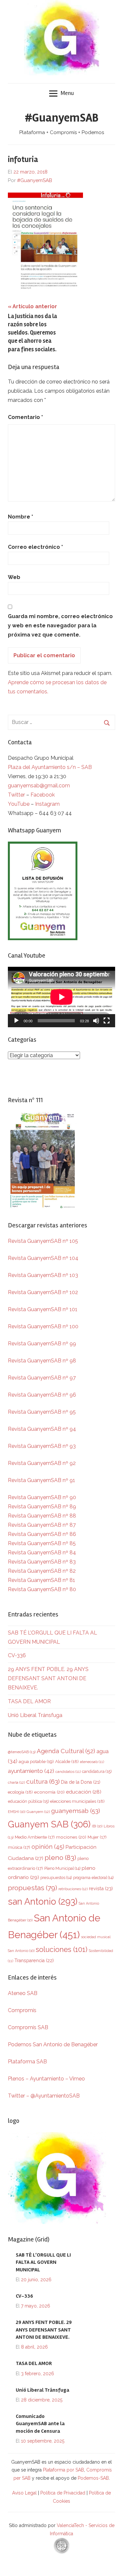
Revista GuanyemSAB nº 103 (43, 1275)
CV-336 (17, 1655)
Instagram (47, 804)
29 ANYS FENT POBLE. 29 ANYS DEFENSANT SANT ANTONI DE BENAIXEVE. (48, 1678)
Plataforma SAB (27, 2062)
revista (101, 1888)
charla (16, 1782)
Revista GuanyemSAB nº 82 (42, 1571)
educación (84, 1792)
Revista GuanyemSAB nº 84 (42, 1553)
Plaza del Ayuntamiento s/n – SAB (50, 767)
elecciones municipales (77, 1801)
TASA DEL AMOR (29, 1701)
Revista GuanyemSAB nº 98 (42, 1361)
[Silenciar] (96, 1021)
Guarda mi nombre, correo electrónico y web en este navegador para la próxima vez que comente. (60, 626)
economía (49, 1792)
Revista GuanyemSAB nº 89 (42, 1507)
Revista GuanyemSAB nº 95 (42, 1412)
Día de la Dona (81, 1782)
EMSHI (17, 1812)
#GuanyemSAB (62, 118)
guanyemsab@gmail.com (39, 786)
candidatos (68, 1772)
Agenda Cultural (66, 1751)
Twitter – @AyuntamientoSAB (44, 2096)
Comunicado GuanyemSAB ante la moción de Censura (40, 2424)
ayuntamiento (31, 1771)
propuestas (32, 1888)
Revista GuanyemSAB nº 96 (42, 1395)
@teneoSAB (22, 1752)
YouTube (19, 804)
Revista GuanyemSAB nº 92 (42, 1463)
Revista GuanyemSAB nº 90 (42, 1497)
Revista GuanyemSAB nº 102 (43, 1292)
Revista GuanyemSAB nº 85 (42, 1543)
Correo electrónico (35, 547)
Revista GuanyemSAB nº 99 (42, 1344)
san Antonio (43, 1901)
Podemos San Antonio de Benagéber (53, 2044)
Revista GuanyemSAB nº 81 (41, 1580)
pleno (60, 1857)
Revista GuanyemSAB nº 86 (42, 1534)
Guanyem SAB (49, 1824)
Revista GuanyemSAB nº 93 (42, 1446)
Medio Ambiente (35, 1837)
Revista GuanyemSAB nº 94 (42, 1429)
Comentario (25, 417)
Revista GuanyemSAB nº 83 (42, 1562)
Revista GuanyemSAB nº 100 (43, 1326)
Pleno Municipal (62, 1868)
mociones (71, 1837)
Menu (67, 93)
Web (14, 577)
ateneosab (92, 1762)
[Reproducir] (16, 1021)
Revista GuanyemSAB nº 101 (43, 1309)
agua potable (36, 1761)
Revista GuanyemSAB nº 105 (43, 1241)
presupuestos (56, 1878)
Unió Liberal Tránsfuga (35, 1715)
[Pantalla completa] (107, 1021)
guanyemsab (76, 1811)
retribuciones (73, 1889)
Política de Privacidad (63, 2493)
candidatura (97, 1771)
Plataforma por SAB (63, 2470)
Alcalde (67, 1761)
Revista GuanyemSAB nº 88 (42, 1516)
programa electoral (93, 1878)
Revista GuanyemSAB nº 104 (43, 1258)
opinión (48, 1847)
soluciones (61, 1949)
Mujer (97, 1837)
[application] (61, 997)
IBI (97, 1826)
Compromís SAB (28, 2027)
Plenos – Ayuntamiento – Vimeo (46, 2079)
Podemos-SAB (93, 2478)
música (19, 1847)
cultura (43, 1782)
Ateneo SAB (23, 1993)
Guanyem (38, 1812)
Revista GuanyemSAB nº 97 (42, 1378)
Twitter (17, 795)
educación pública (28, 1801)
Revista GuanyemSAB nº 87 (42, 1525)
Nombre (20, 517)
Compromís (22, 2010)
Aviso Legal (24, 2493)
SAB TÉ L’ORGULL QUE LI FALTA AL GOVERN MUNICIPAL (43, 2262)
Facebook (43, 795)
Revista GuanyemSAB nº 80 (42, 1589)
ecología (20, 1792)
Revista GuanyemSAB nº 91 (41, 1480)
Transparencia (34, 1961)
